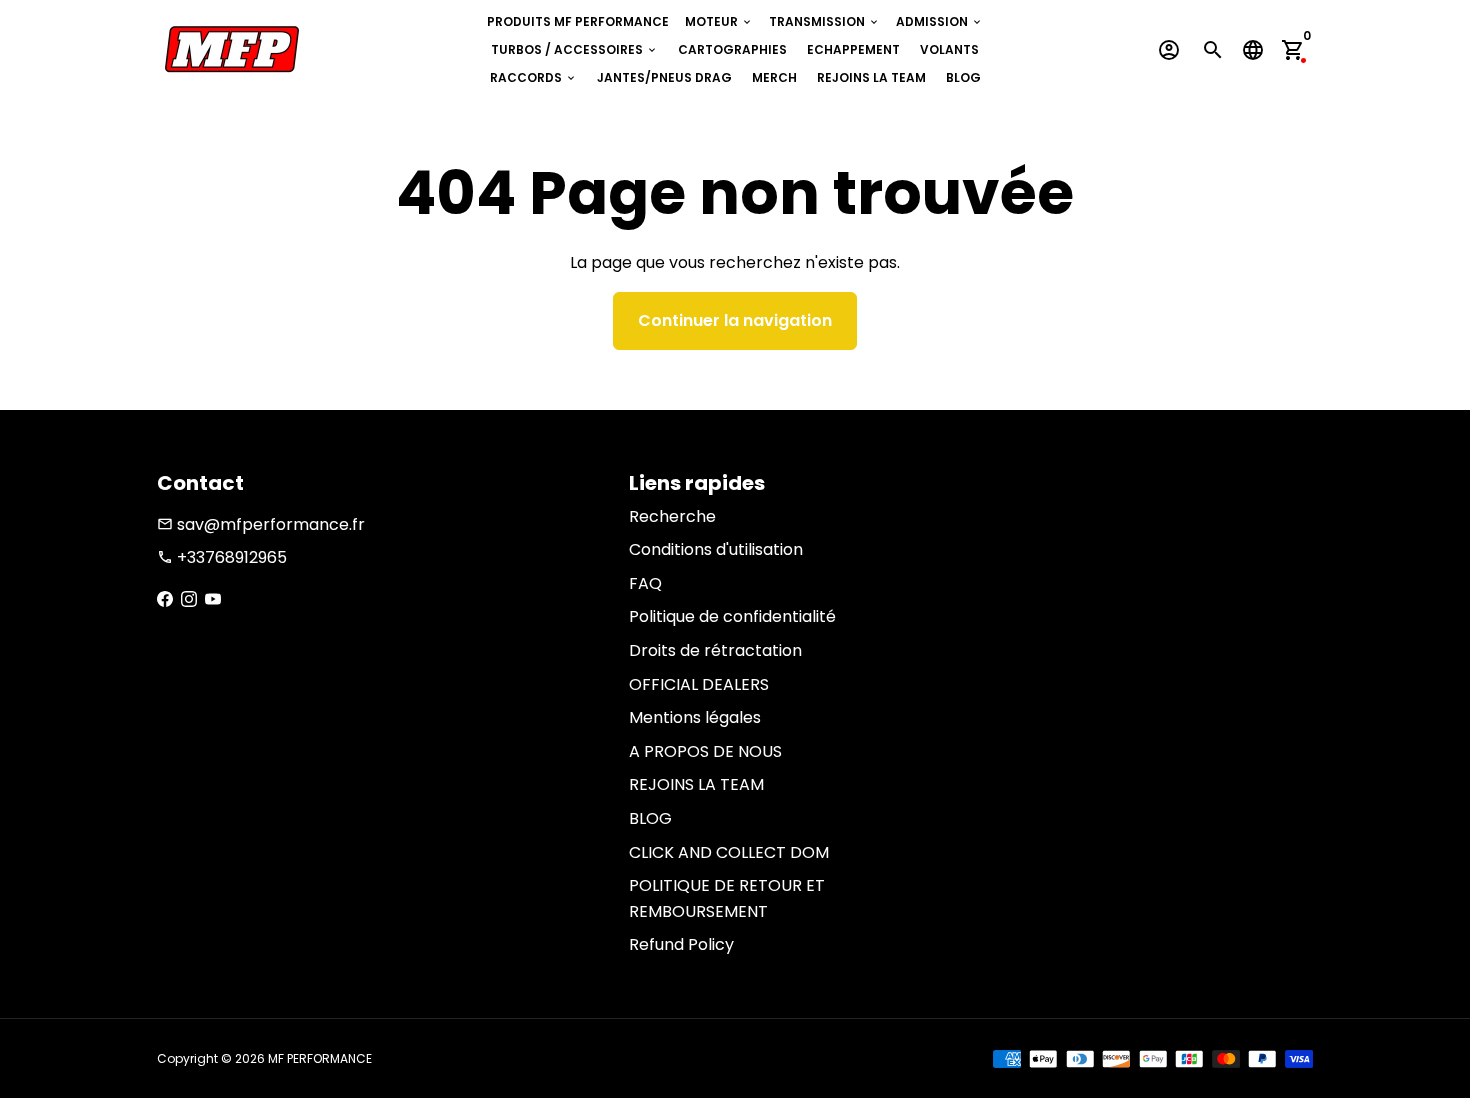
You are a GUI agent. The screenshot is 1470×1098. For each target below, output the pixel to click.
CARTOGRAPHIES (732, 49)
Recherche (672, 516)
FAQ (645, 583)
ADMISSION (939, 21)
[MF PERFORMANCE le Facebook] (165, 599)
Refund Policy (681, 944)
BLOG (963, 77)
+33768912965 (222, 557)
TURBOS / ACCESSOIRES (574, 49)
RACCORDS (533, 77)
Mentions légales (695, 717)
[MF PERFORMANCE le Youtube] (213, 599)
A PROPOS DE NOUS (705, 751)
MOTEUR (719, 21)
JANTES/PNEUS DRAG (664, 77)
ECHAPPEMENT (853, 49)
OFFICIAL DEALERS (699, 684)
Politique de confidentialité (732, 616)
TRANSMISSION (824, 21)
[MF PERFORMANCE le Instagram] (189, 599)
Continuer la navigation (735, 320)
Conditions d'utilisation (716, 549)
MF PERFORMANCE (320, 1058)
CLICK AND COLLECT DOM (729, 852)
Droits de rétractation (715, 650)
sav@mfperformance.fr (261, 524)
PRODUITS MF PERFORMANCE (578, 21)
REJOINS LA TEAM (871, 77)
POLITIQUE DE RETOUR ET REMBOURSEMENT (727, 898)
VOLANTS (949, 49)
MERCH (774, 77)
